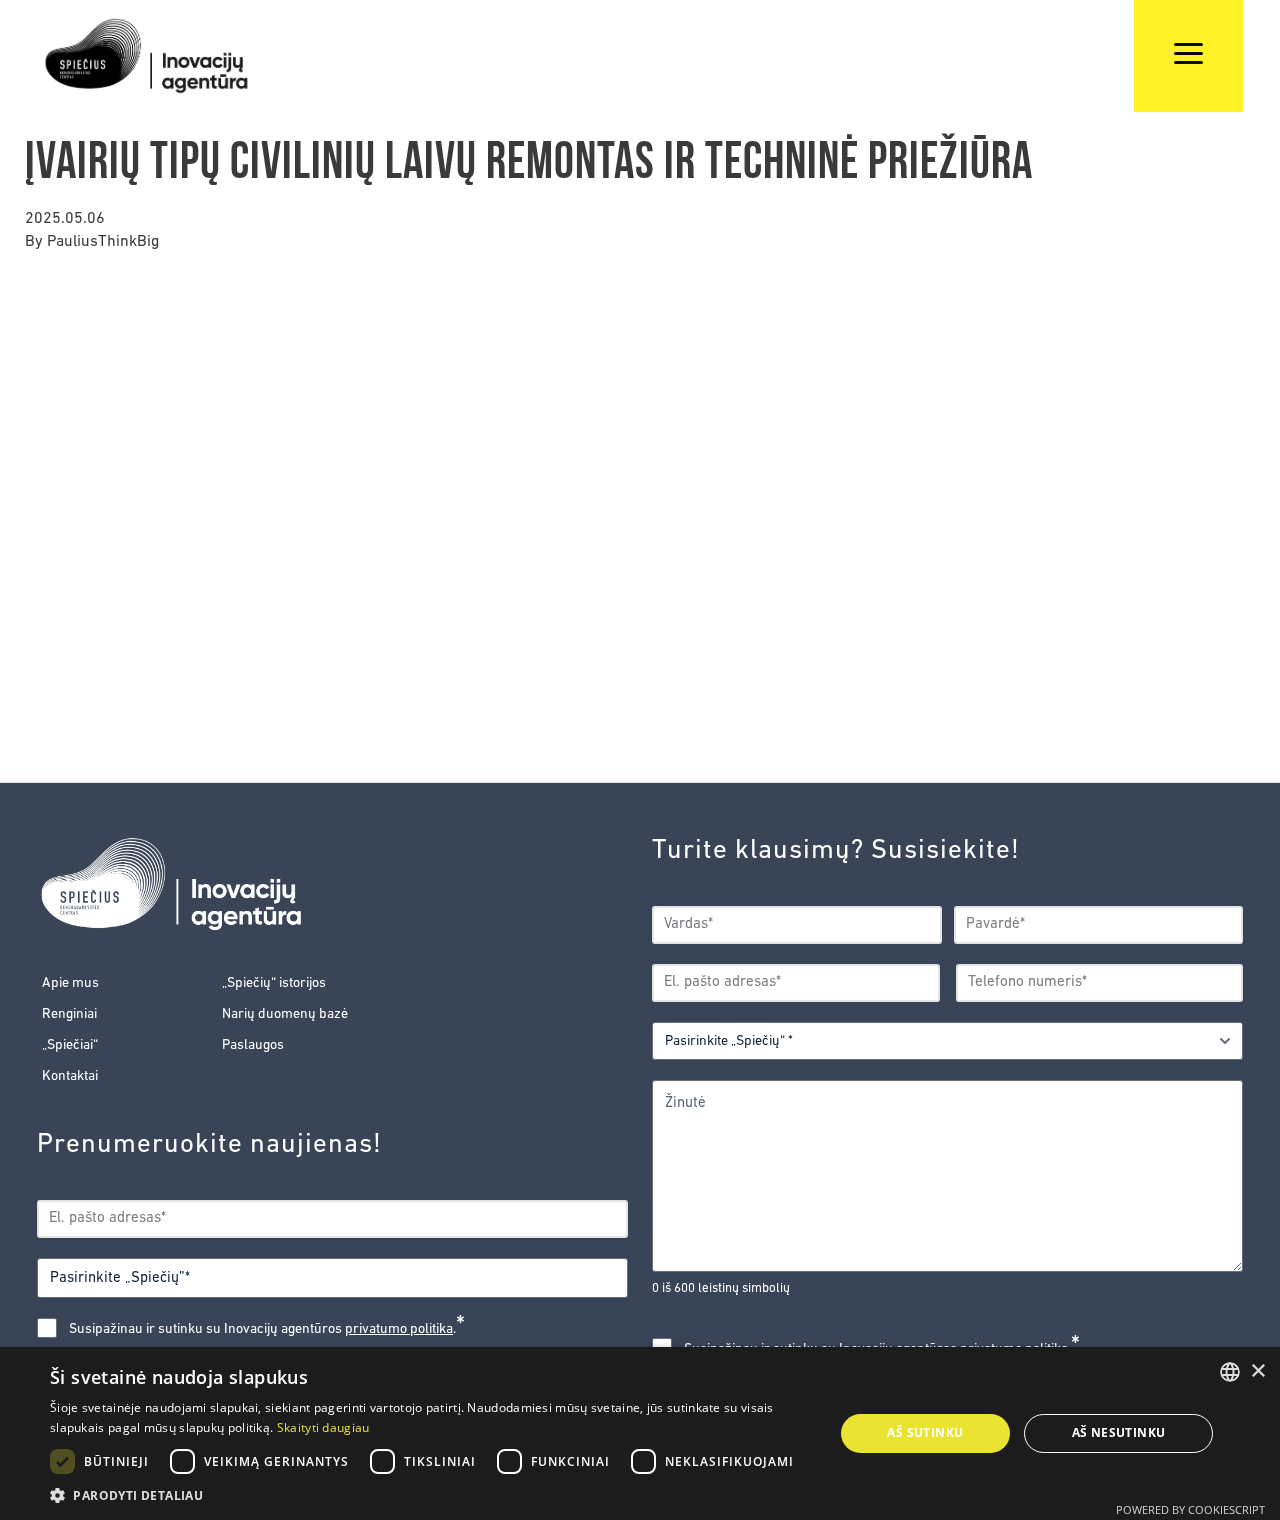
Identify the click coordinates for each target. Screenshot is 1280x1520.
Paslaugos (253, 1045)
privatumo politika (399, 1329)
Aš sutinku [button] (925, 1432)
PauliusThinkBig (103, 242)
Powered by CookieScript (1190, 1509)
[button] (430, 1495)
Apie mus (70, 983)
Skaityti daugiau (323, 1427)
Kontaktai (70, 1076)
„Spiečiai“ (70, 1045)
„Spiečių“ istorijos (274, 983)
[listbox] (1230, 1372)
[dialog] (640, 1433)
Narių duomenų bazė (285, 1014)
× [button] (1257, 1371)
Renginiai (69, 1014)
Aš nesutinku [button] (1119, 1432)
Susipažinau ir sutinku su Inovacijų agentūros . (267, 1329)
